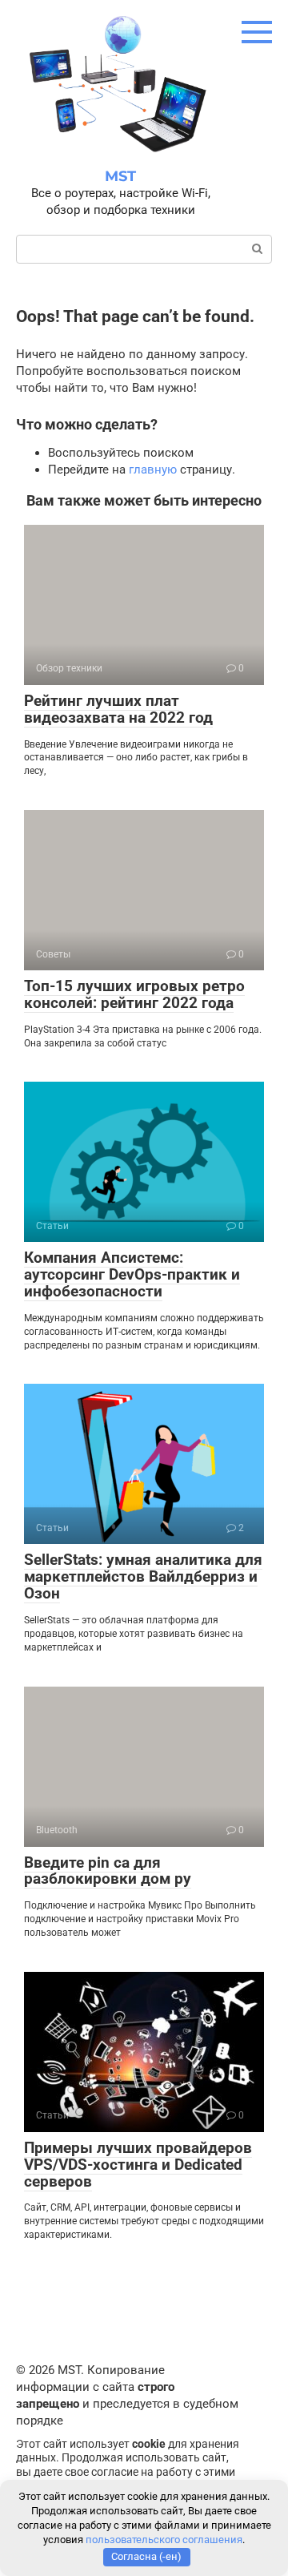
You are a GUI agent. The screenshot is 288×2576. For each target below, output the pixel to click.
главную (153, 470)
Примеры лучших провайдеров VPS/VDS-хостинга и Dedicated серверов (138, 2165)
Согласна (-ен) (146, 2556)
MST (120, 176)
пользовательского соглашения (164, 2540)
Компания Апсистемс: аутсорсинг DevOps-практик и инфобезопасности (132, 1274)
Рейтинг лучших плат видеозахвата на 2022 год (118, 709)
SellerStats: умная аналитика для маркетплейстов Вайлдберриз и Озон (143, 1576)
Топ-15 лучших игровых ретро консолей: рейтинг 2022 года (134, 994)
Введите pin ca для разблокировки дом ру (108, 1871)
